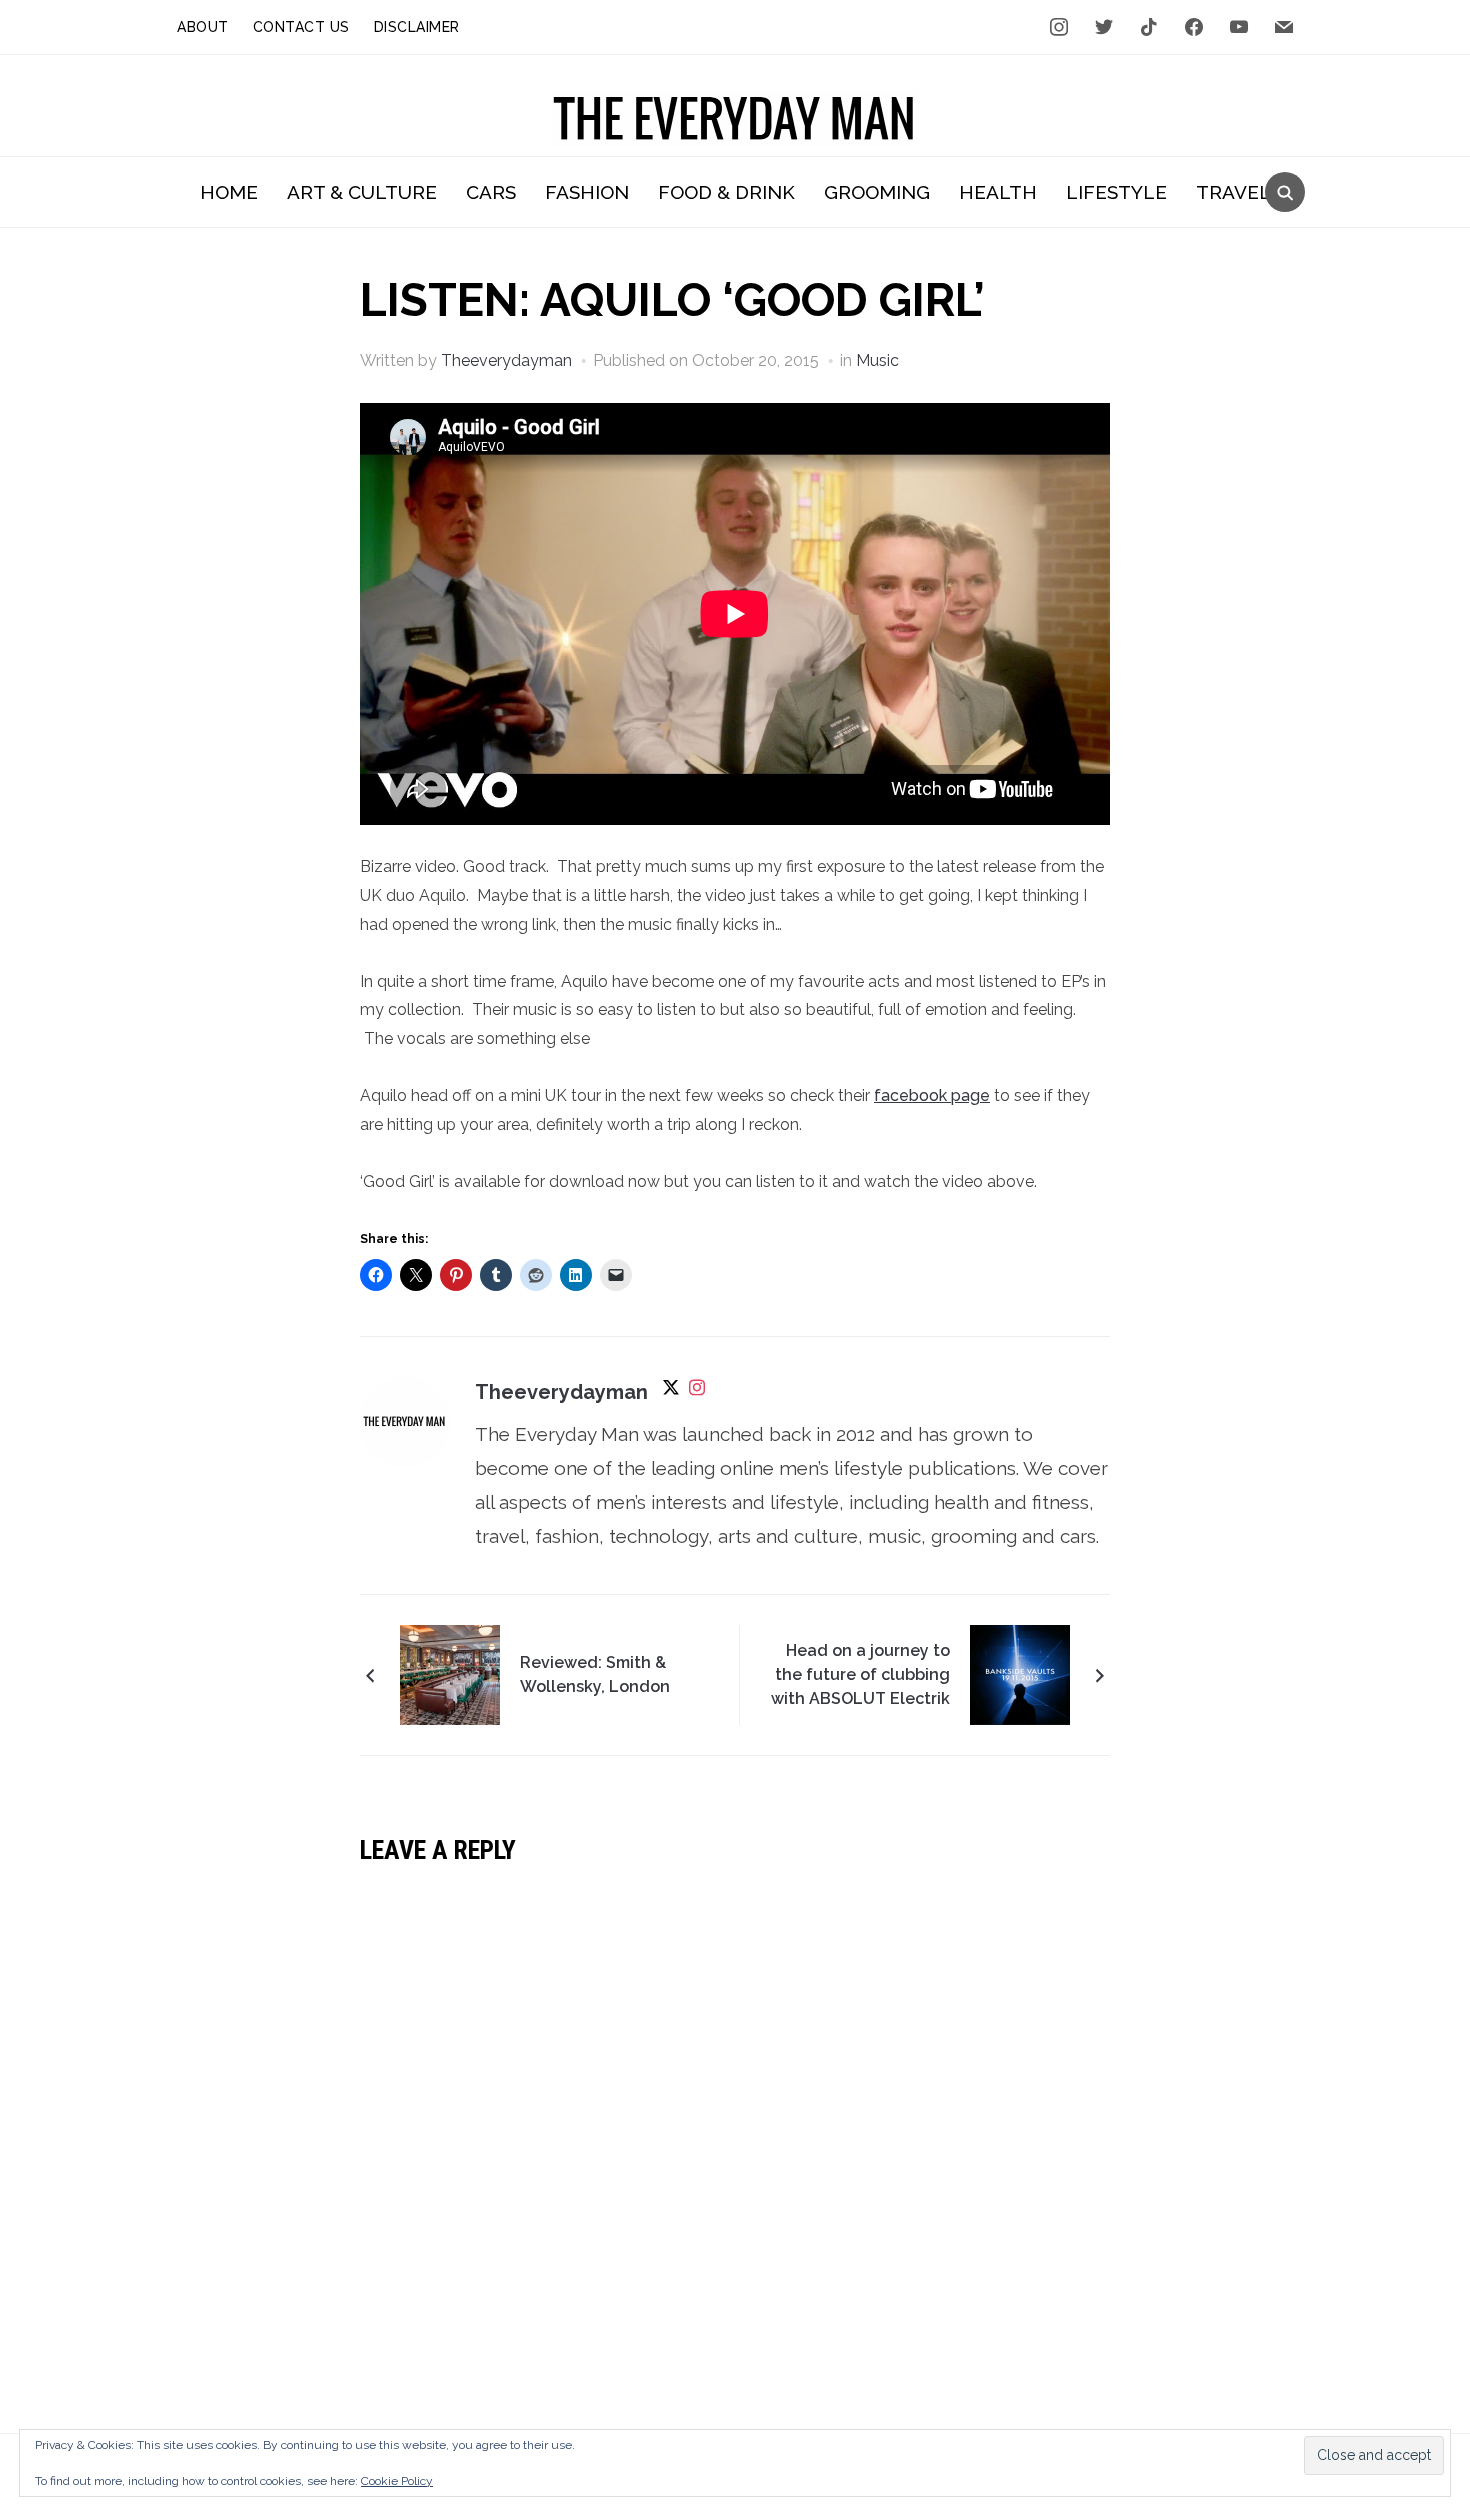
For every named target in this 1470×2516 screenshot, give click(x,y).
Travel (1233, 192)
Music (877, 360)
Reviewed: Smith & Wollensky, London (595, 1674)
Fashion (587, 192)
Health (998, 192)
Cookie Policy (397, 2481)
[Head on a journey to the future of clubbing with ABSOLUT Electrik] (1020, 1673)
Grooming (877, 192)
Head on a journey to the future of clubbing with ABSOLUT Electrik (860, 1674)
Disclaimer (417, 27)
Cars (491, 192)
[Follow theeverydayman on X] (671, 1394)
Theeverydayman (506, 360)
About (203, 27)
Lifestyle (1116, 192)
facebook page (932, 1095)
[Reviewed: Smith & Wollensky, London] (450, 1673)
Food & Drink (726, 192)
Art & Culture (362, 192)
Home (229, 192)
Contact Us (301, 27)
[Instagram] (697, 1394)
